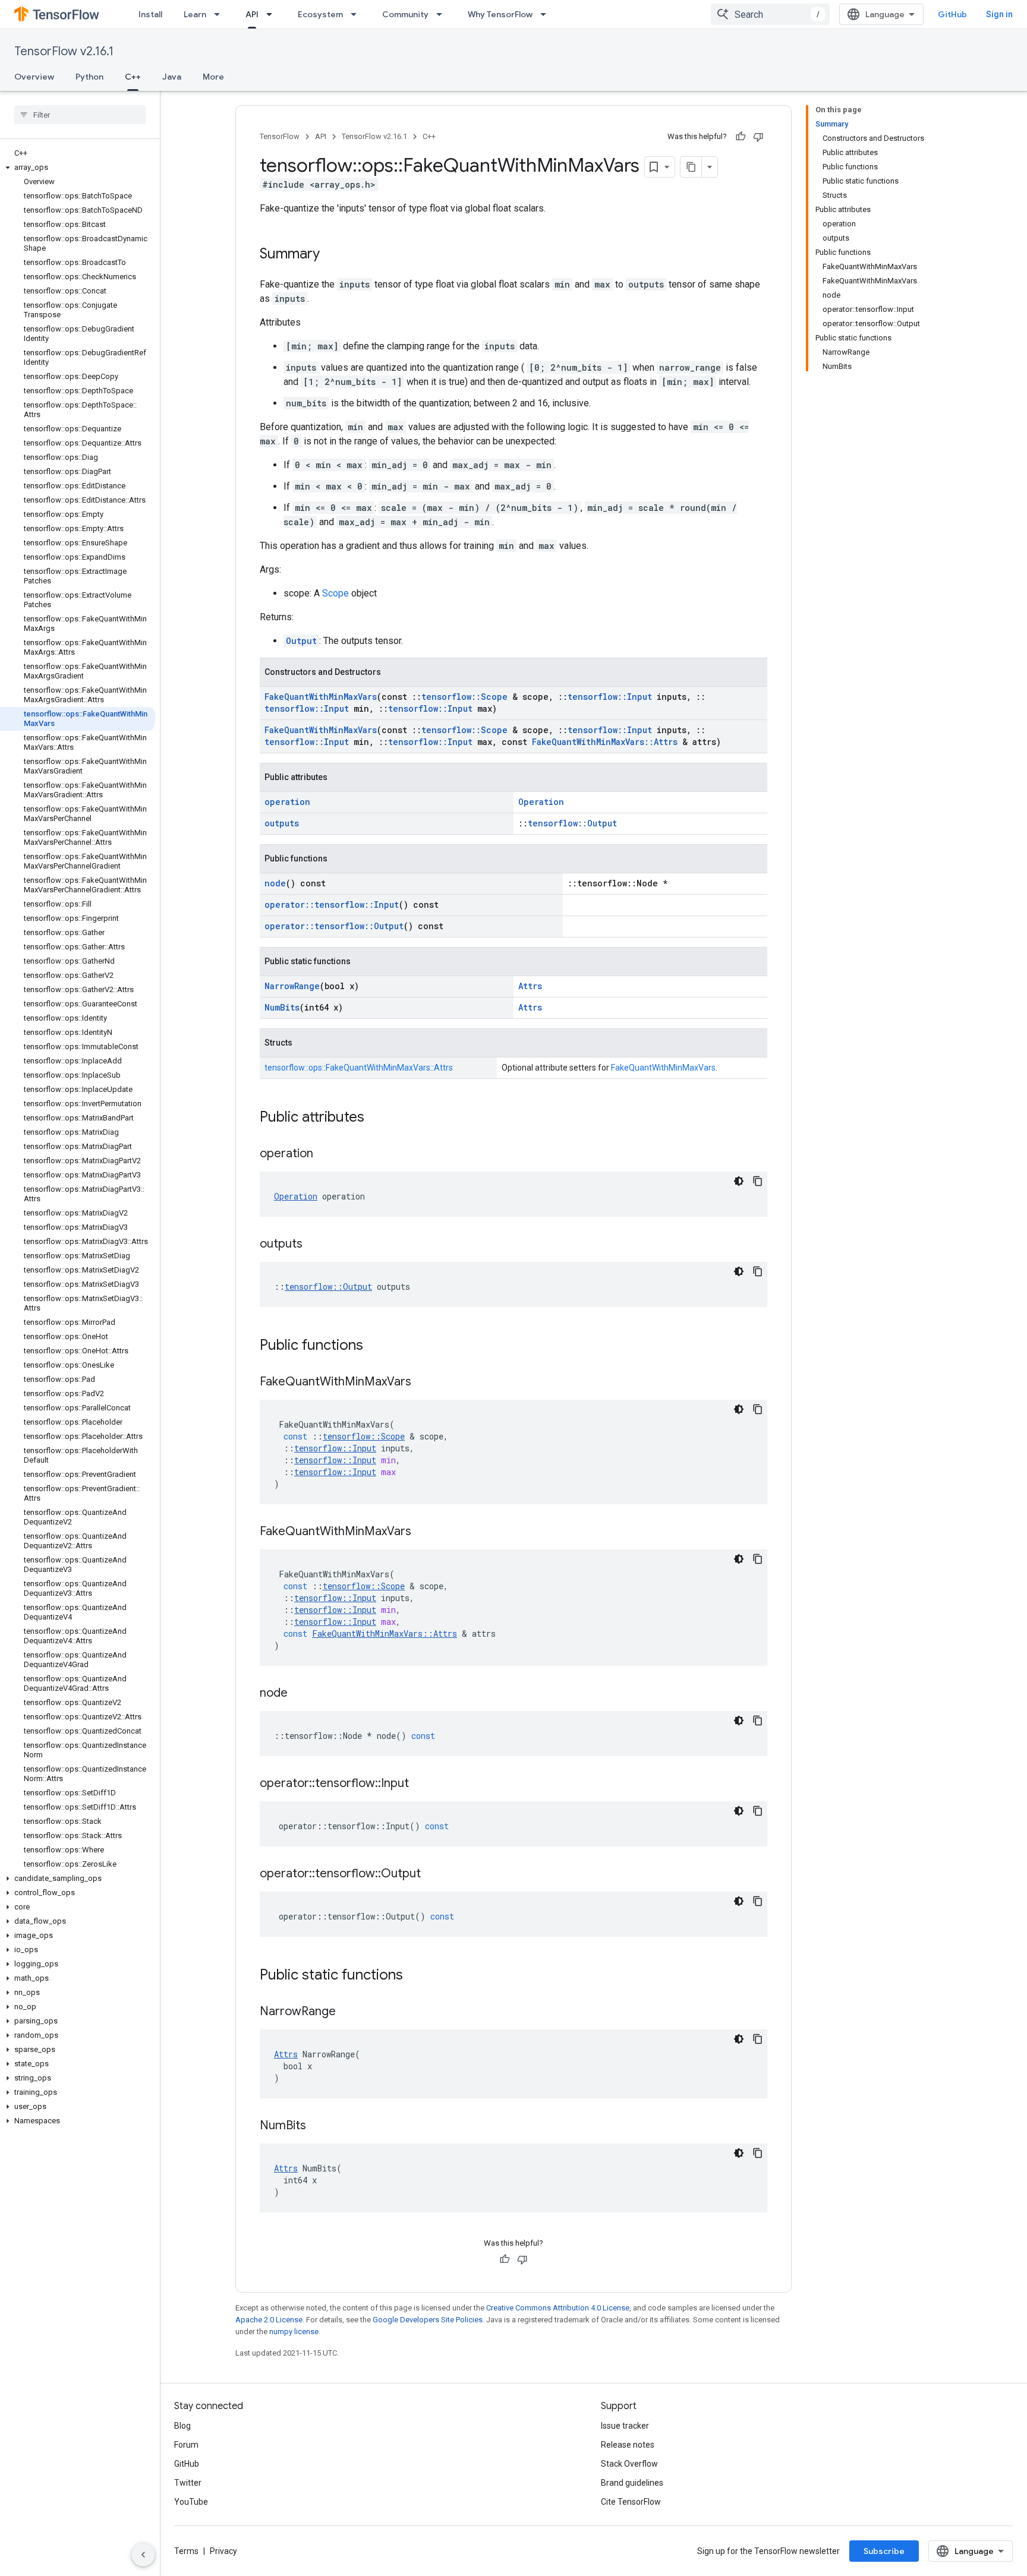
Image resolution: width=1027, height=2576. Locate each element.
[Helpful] (741, 137)
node (275, 883)
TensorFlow (280, 136)
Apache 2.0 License (269, 2320)
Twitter (188, 2483)
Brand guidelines (632, 2483)
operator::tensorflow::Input (332, 905)
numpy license (294, 2332)
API (252, 14)
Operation (541, 802)
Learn (195, 14)
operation (287, 802)
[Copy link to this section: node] (300, 1694)
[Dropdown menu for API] (273, 14)
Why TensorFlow (500, 14)
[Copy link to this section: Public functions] (375, 1346)
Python (89, 77)
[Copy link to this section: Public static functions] (415, 1976)
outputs (282, 823)
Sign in (999, 14)
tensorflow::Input (610, 697)
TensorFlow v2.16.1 (64, 51)
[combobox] (770, 14)
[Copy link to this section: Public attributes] (376, 1118)
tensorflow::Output (572, 823)
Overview (34, 77)
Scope (335, 593)
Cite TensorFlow (631, 2502)
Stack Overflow (629, 2464)
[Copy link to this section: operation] (325, 1154)
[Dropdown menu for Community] (443, 14)
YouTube (191, 2502)
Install (150, 14)
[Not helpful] (758, 137)
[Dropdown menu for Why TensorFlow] (547, 14)
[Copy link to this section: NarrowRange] (348, 2012)
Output (301, 641)
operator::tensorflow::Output (334, 926)
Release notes (628, 2445)
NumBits (282, 1007)
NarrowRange (292, 986)
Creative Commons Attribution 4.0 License (558, 2308)
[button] (78, 168)
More (213, 77)
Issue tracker (625, 2426)
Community (405, 14)
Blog (182, 2426)
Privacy (223, 2551)
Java (172, 77)
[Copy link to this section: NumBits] (318, 2126)
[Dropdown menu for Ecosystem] (357, 14)
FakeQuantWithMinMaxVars (321, 697)
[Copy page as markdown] (691, 167)
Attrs (530, 986)
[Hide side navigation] (143, 2555)
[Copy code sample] (758, 1181)
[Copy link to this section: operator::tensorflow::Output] (433, 1874)
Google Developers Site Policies (428, 2320)
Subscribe (884, 2551)
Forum (186, 2445)
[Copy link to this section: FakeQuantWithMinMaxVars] (423, 1382)
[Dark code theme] (739, 1181)
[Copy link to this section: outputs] (314, 1245)
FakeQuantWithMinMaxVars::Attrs (605, 742)
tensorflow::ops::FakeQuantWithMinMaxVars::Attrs (359, 1068)
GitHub (952, 14)
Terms (186, 2551)
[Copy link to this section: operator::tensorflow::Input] (421, 1784)
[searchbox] (80, 115)
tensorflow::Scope (464, 697)
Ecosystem (320, 14)
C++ (133, 77)
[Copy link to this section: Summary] (332, 255)
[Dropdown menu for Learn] (220, 14)
